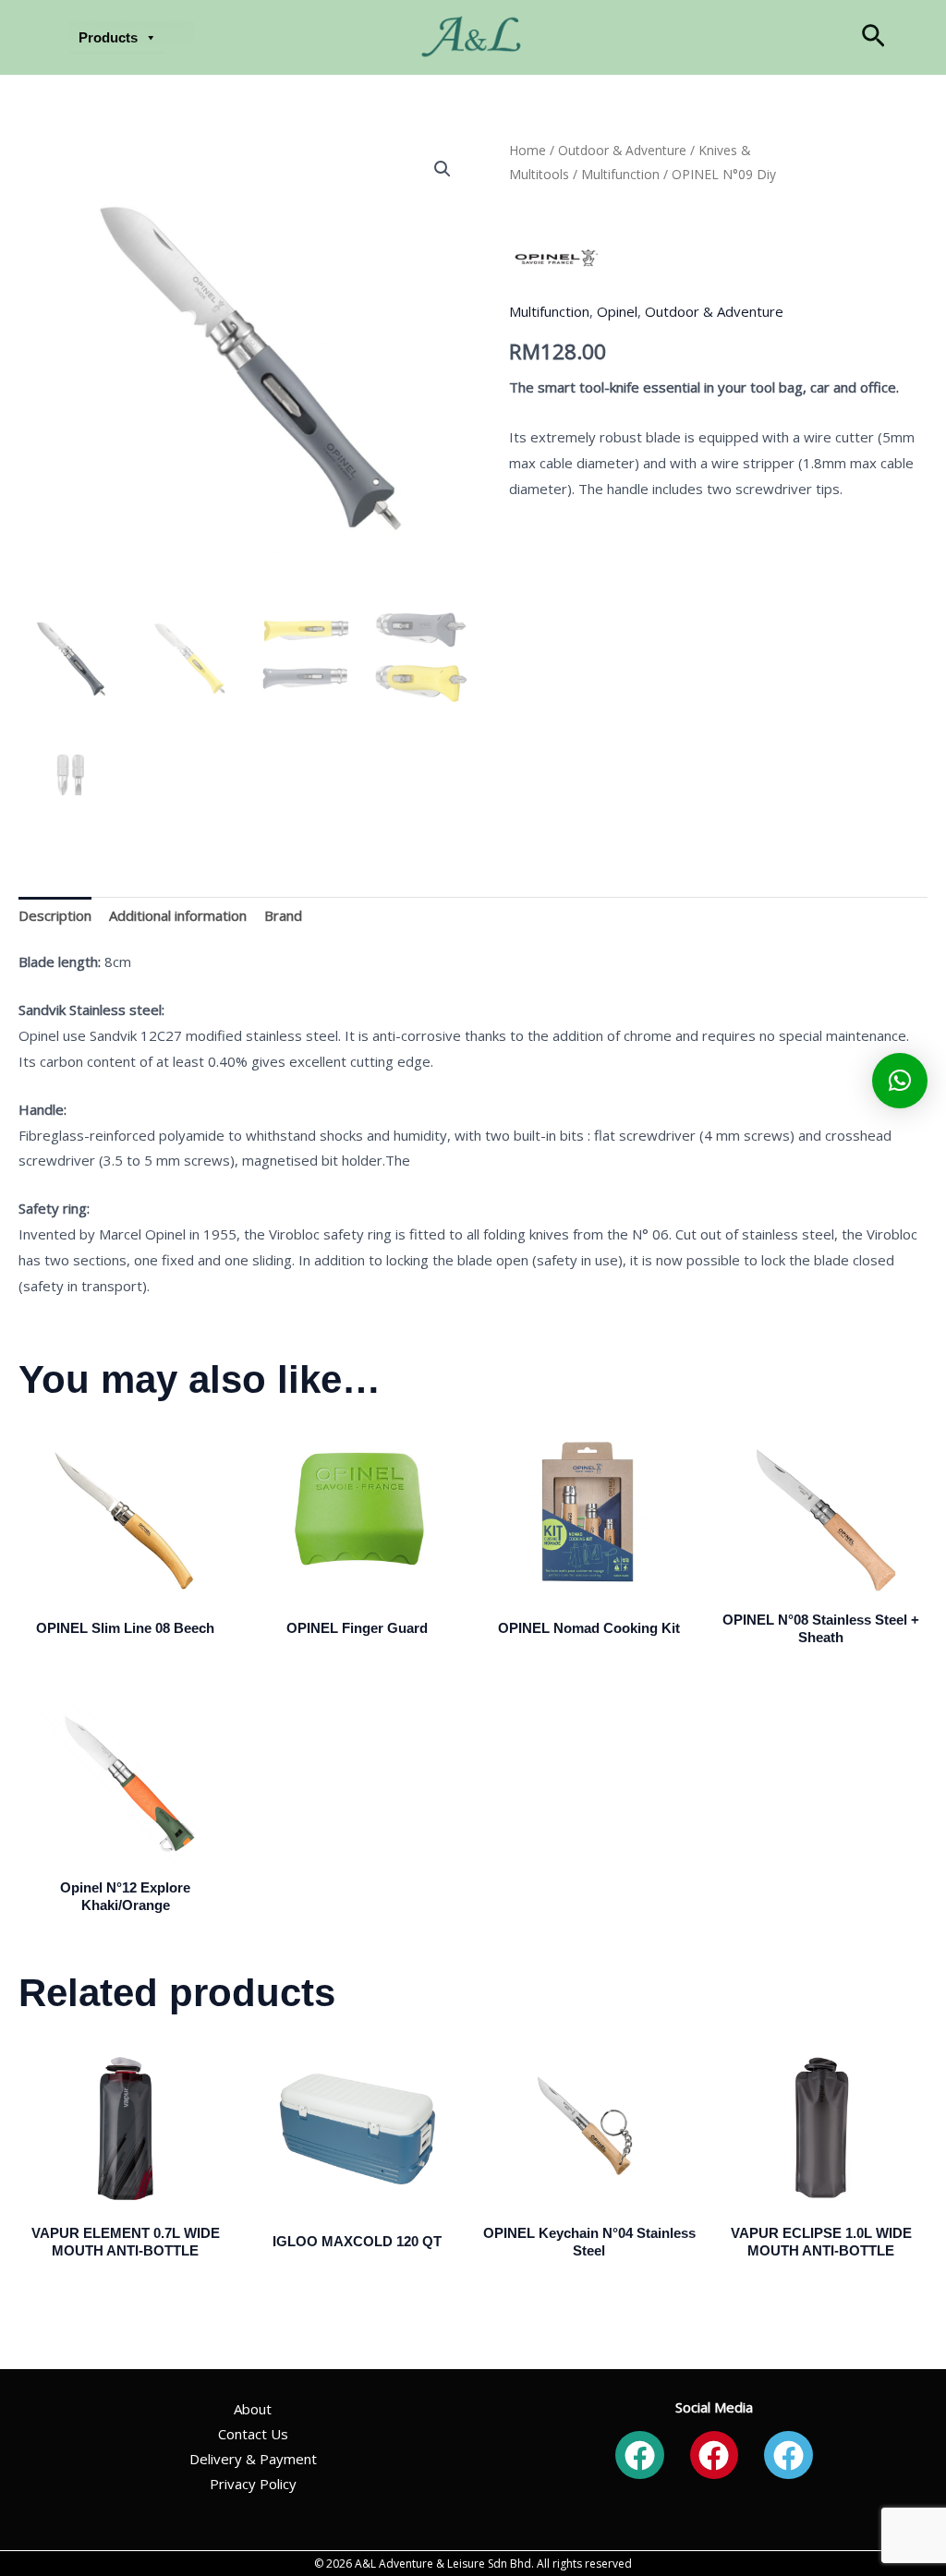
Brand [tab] (283, 915)
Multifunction (620, 174)
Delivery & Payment (253, 2459)
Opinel (617, 311)
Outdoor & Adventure (622, 150)
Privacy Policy (253, 2484)
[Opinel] (555, 259)
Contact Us (253, 2434)
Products (108, 37)
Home (528, 150)
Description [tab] (55, 915)
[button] (873, 37)
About (253, 2409)
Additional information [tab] (178, 915)
